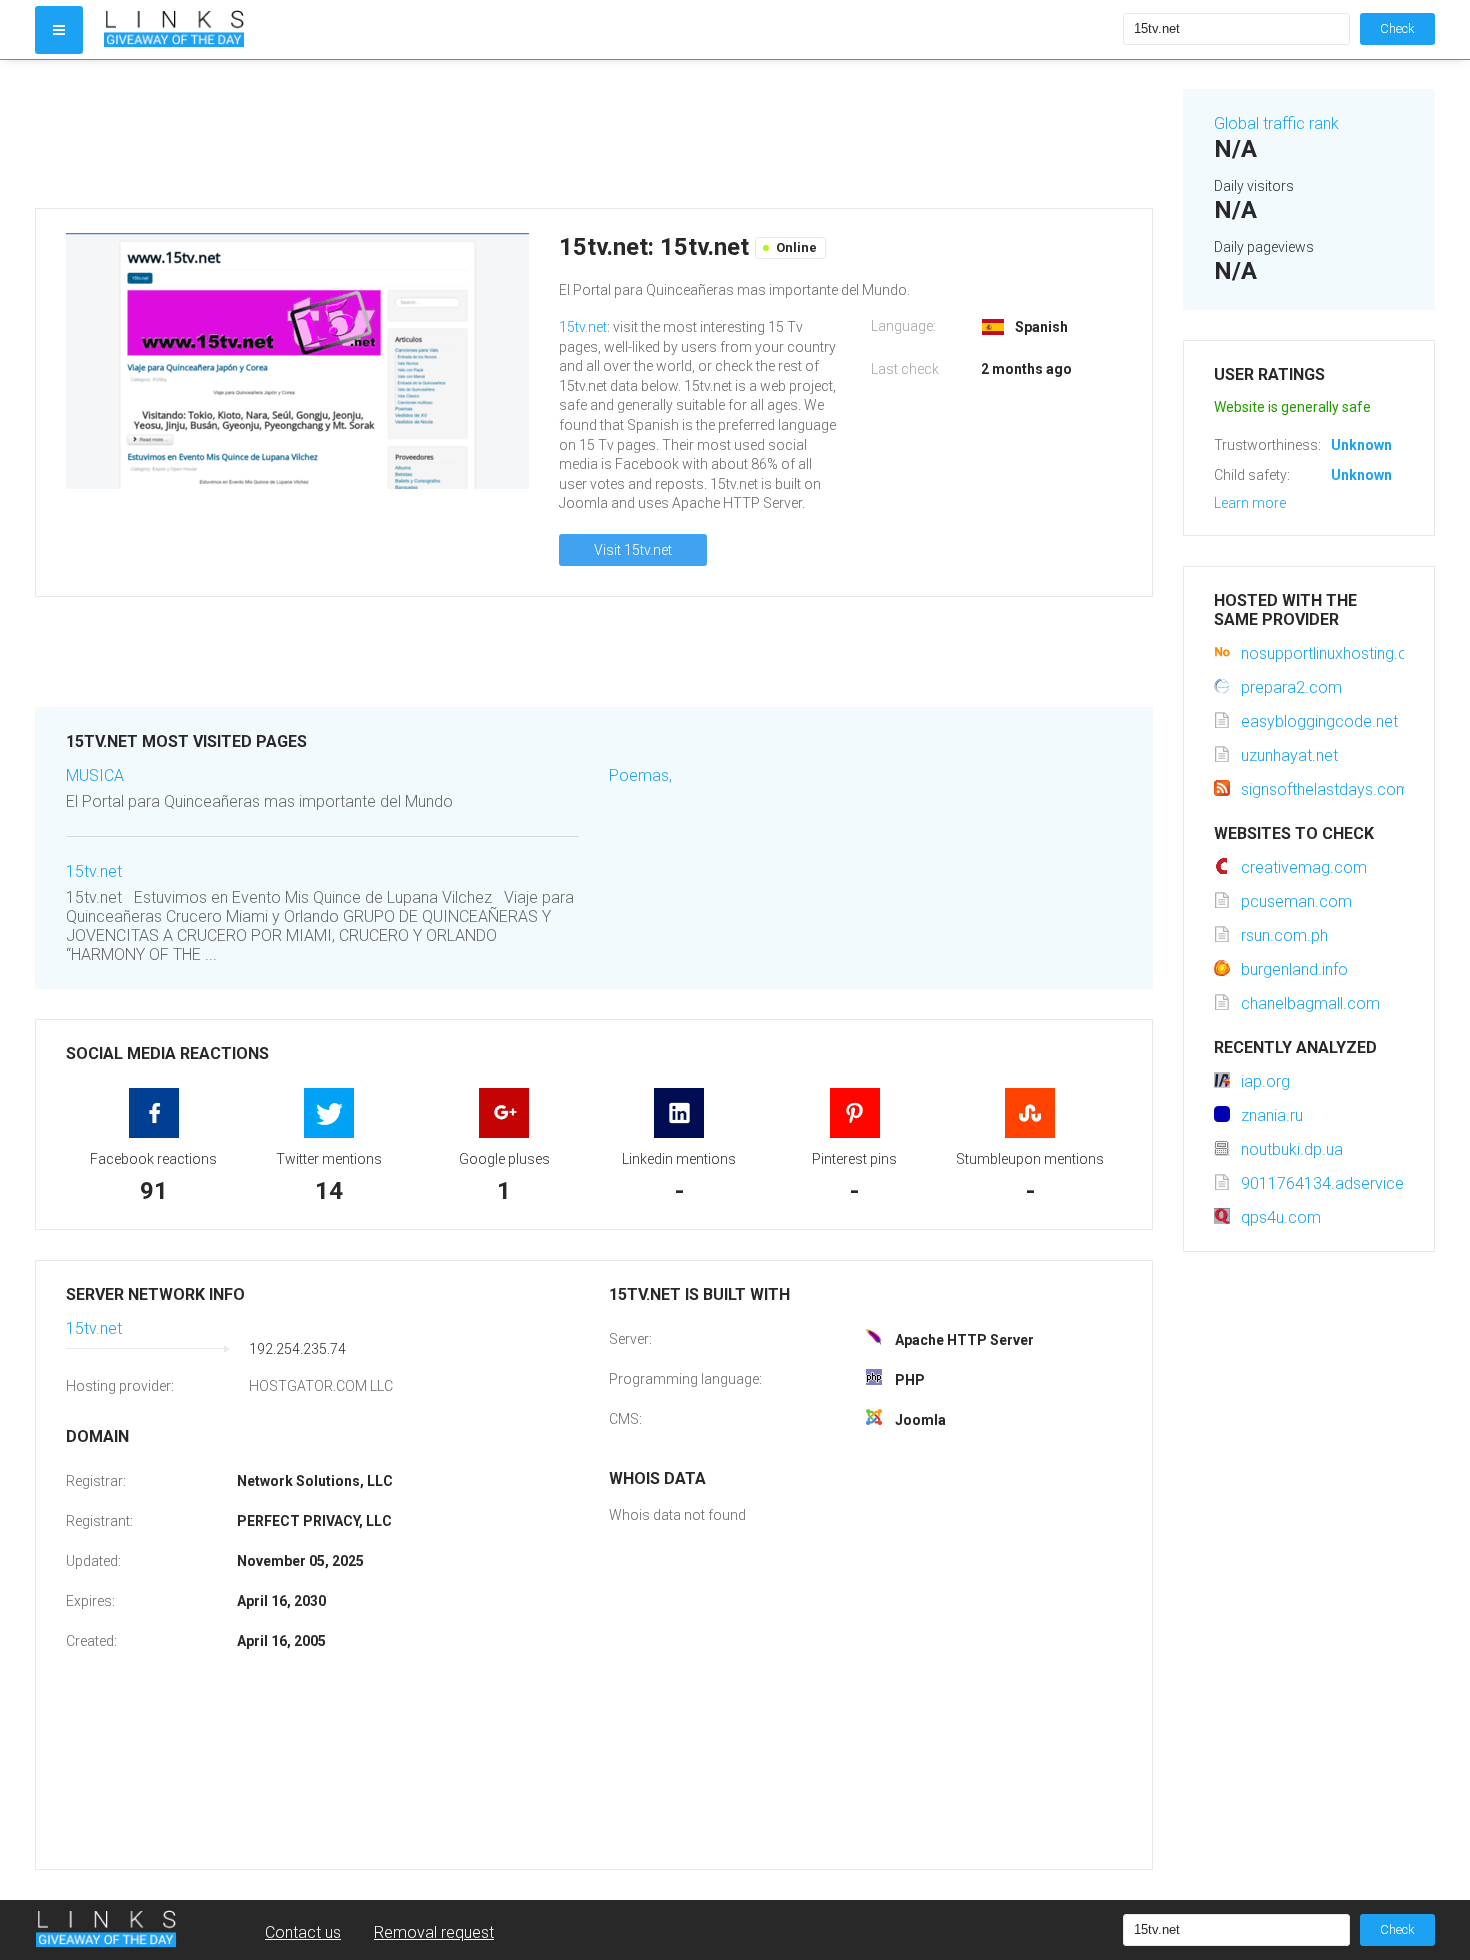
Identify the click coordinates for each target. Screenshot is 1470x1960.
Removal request (434, 1932)
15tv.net (583, 327)
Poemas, (640, 775)
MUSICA (95, 775)
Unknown (1361, 445)
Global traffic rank (1276, 123)
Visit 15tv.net (633, 550)
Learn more (1250, 503)
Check (1397, 28)
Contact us (303, 1932)
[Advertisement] (594, 134)
